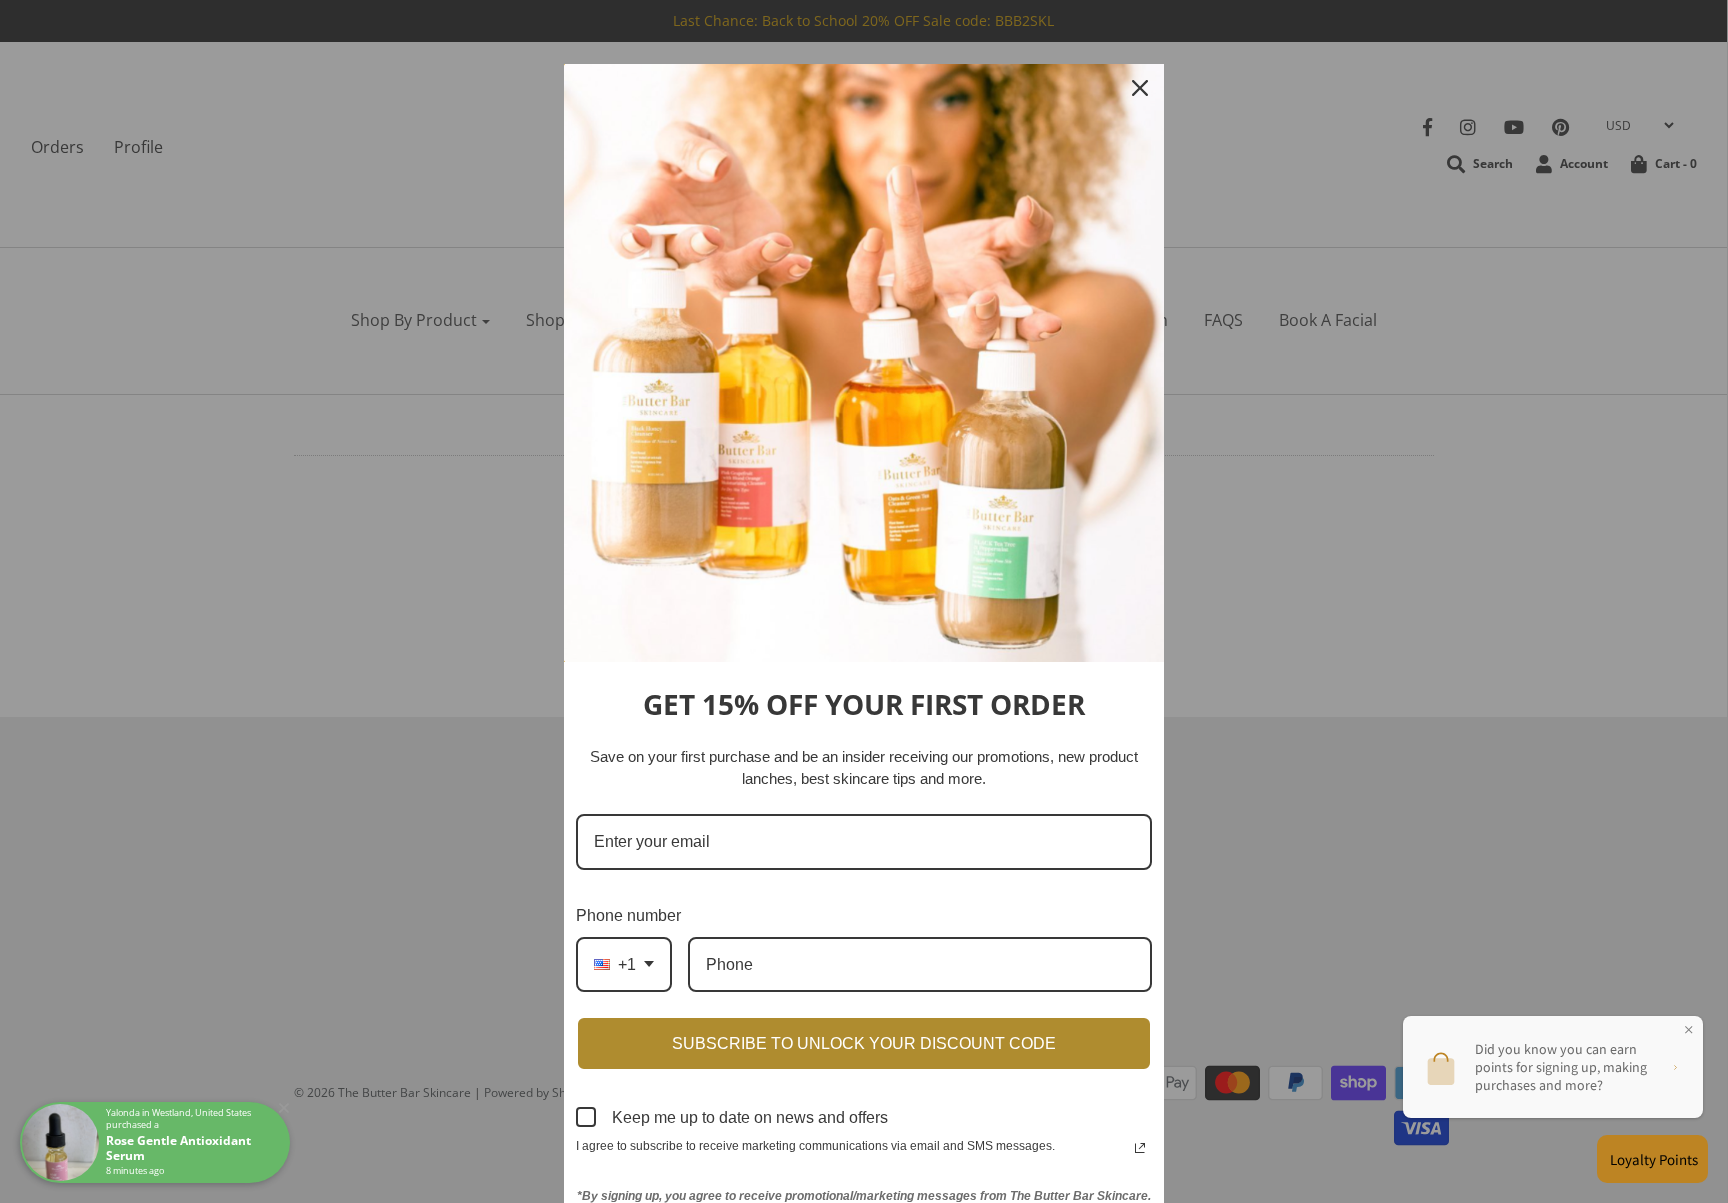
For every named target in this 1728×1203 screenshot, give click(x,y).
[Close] (1140, 88)
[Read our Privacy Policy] (1140, 1148)
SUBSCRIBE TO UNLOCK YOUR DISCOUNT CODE (864, 1043)
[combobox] (624, 964)
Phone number (628, 915)
